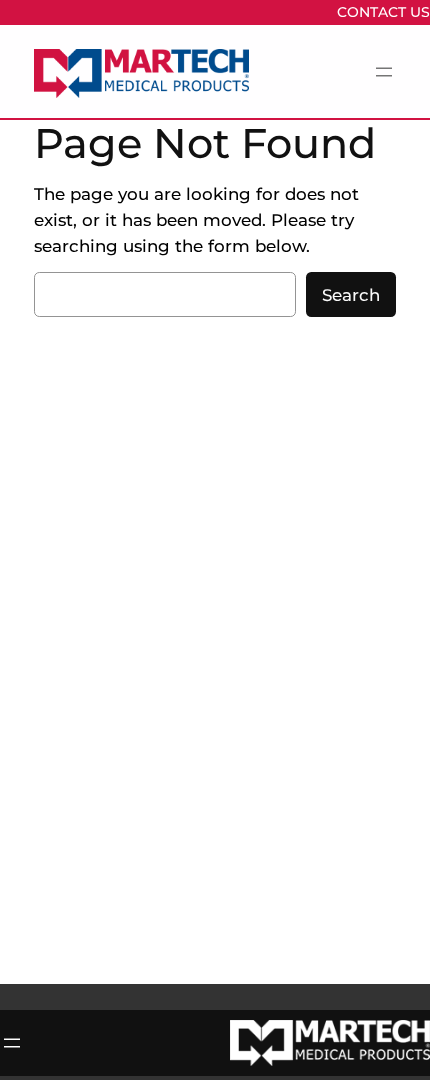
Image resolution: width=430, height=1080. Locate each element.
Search (351, 295)
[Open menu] (384, 72)
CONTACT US (383, 12)
